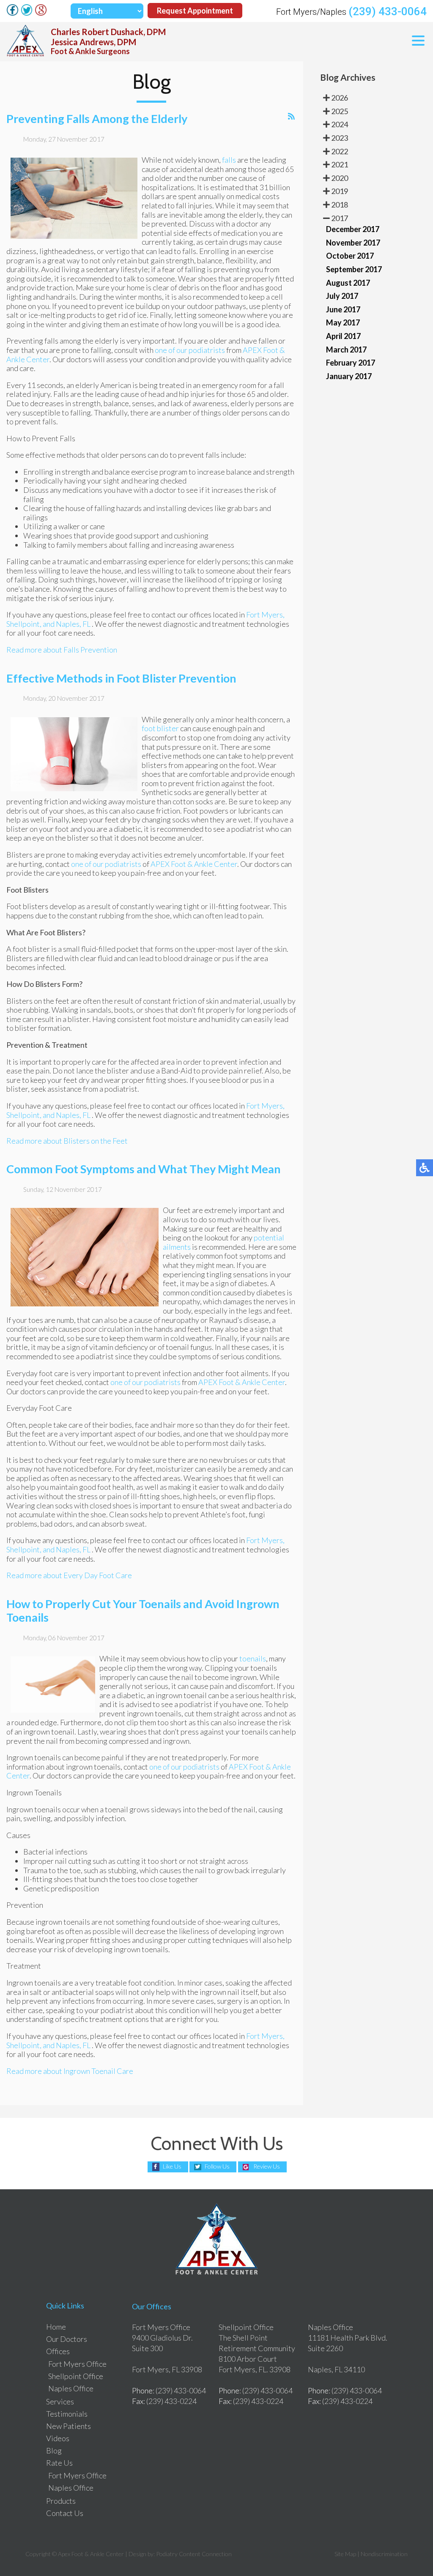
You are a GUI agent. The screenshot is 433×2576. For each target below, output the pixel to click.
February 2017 (351, 363)
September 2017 (354, 269)
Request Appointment (195, 11)
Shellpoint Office (76, 2376)
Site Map (345, 2554)
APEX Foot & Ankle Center (194, 864)
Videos (58, 2438)
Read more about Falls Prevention (62, 650)
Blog (54, 2450)
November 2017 (353, 243)
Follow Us (217, 2166)
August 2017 (348, 283)
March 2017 (346, 350)
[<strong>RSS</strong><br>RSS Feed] (291, 117)
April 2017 (343, 336)
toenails (253, 1658)
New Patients (69, 2426)
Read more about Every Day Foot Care (69, 1575)
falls (229, 160)
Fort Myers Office (77, 2364)
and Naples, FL (67, 624)
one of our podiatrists (190, 350)
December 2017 (353, 229)
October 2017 (350, 256)
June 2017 (343, 309)
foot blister (160, 728)
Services (60, 2401)
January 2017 (349, 376)
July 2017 (342, 296)
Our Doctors (67, 2339)
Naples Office (71, 2388)
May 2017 (343, 322)
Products (61, 2501)
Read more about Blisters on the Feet (67, 1141)
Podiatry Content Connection (194, 2554)
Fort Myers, (265, 615)
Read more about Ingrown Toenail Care (70, 2071)
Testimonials (67, 2414)
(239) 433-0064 (388, 11)
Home (56, 2327)
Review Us (267, 2166)
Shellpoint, (24, 624)
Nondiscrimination (384, 2554)
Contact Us (65, 2513)
